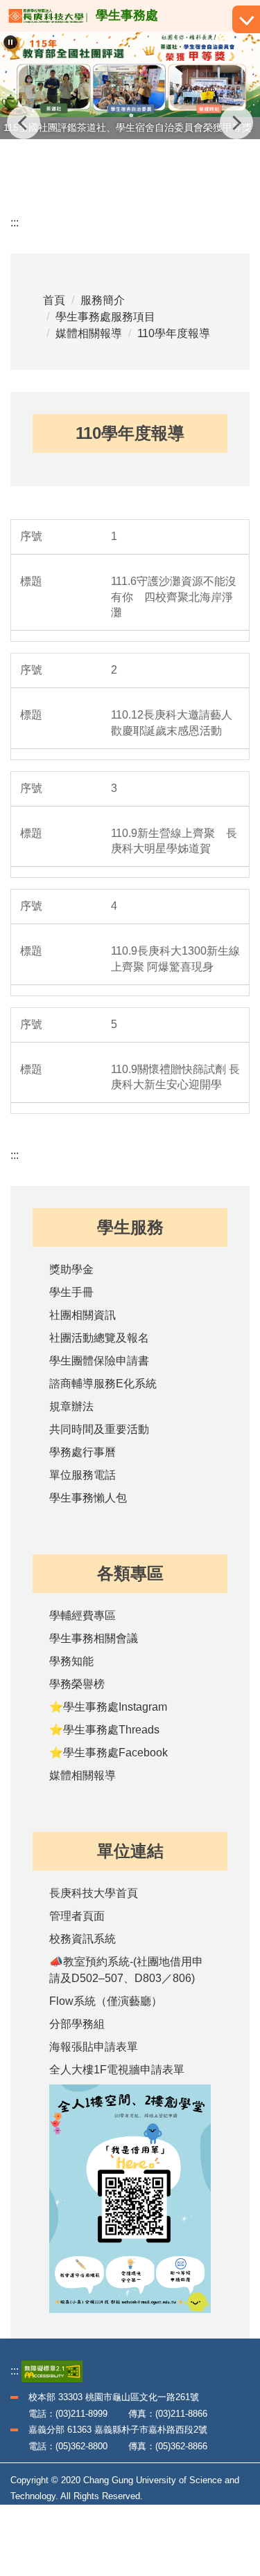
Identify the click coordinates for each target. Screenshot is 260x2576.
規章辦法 (71, 1406)
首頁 (54, 300)
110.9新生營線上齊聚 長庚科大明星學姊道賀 (174, 841)
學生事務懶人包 (88, 1498)
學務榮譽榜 (77, 1684)
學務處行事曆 (83, 1452)
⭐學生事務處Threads (104, 1730)
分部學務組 (77, 2024)
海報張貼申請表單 (94, 2047)
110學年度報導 (174, 333)
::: (15, 223)
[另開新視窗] (130, 2199)
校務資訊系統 (83, 1939)
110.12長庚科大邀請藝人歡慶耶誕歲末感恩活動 (172, 723)
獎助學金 (71, 1269)
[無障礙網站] (52, 2371)
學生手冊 (71, 1292)
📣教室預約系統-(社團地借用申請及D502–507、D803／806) (126, 1970)
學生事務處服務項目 (105, 317)
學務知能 (71, 1661)
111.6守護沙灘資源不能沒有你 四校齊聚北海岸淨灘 (174, 597)
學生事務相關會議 (94, 1638)
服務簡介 (103, 300)
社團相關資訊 (83, 1315)
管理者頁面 (77, 1916)
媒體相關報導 (89, 333)
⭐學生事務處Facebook (109, 1753)
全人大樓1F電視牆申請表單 (117, 2070)
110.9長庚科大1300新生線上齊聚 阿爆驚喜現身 (175, 959)
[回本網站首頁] (48, 16)
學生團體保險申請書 (99, 1361)
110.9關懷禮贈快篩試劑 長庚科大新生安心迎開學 (175, 1077)
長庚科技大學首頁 (94, 1893)
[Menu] (246, 19)
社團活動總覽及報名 (99, 1338)
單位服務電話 (83, 1475)
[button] (10, 42)
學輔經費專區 (83, 1615)
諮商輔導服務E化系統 (103, 1384)
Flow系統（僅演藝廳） (106, 2001)
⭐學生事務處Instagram (108, 1707)
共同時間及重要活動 (99, 1429)
